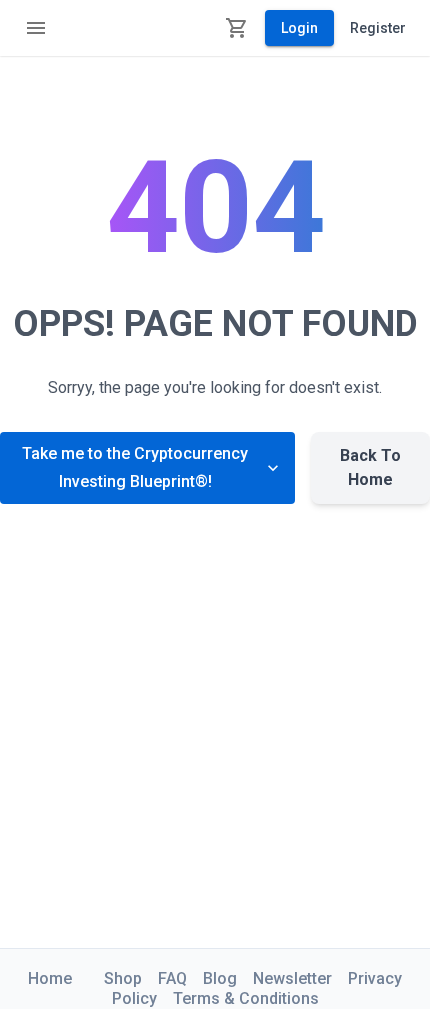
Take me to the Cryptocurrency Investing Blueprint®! (135, 467)
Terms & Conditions (246, 998)
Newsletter (292, 978)
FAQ (172, 978)
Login (299, 28)
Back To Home (370, 467)
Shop (123, 978)
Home (50, 978)
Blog (220, 978)
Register (378, 28)
